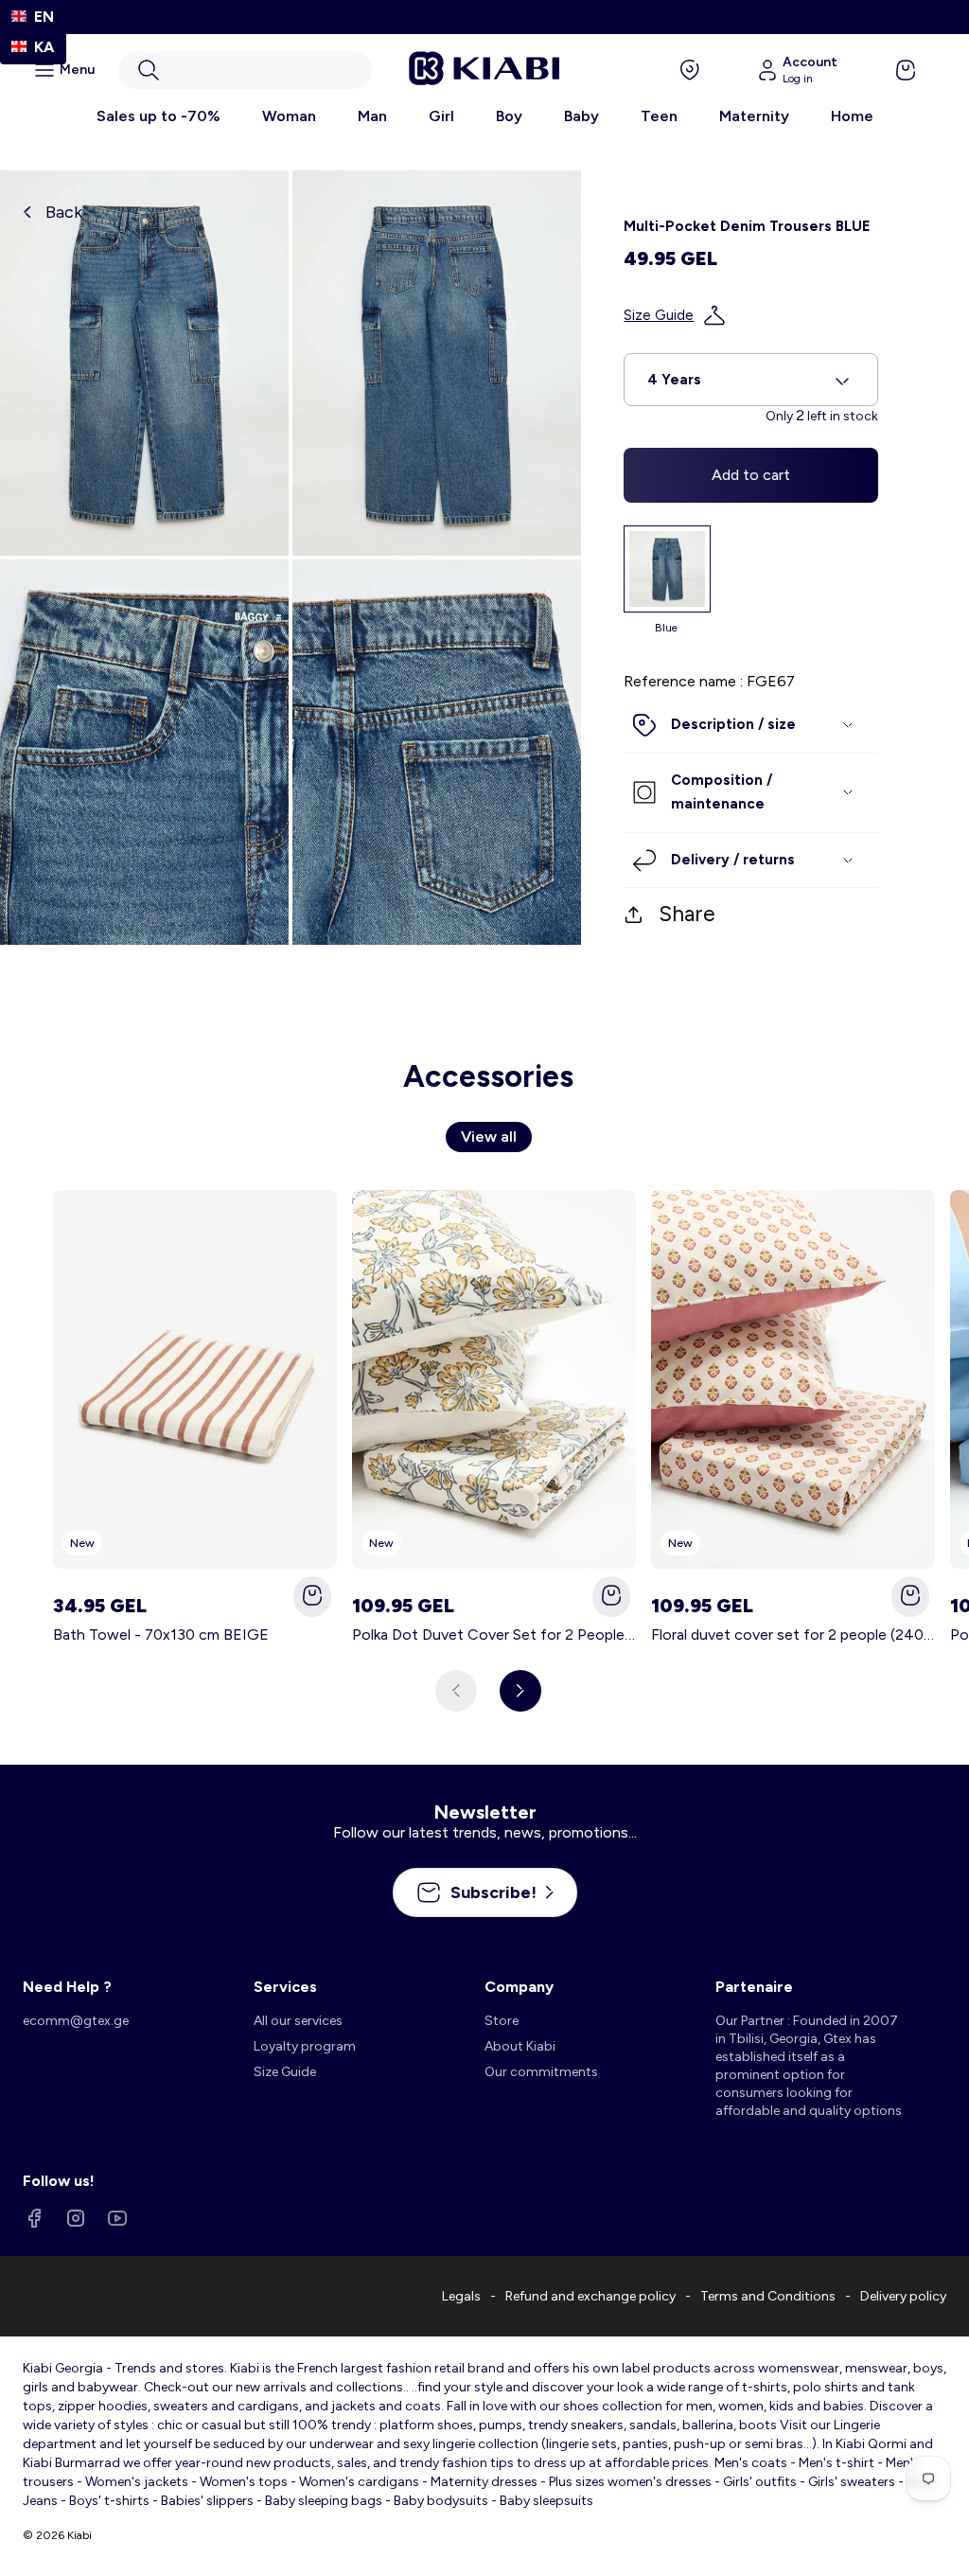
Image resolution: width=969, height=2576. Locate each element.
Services (285, 1987)
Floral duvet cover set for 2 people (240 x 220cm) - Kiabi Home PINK (793, 1634)
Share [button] (687, 914)
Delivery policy (903, 2296)
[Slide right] (520, 1691)
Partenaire (754, 1987)
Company (519, 1987)
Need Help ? (67, 1987)
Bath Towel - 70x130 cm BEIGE (161, 1634)
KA (44, 47)
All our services (298, 2021)
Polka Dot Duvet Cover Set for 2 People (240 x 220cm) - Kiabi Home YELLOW (494, 1634)
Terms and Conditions (768, 2296)
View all (489, 1137)
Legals (461, 2296)
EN (44, 17)
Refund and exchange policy (590, 2296)
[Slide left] (456, 1691)
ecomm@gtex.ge (76, 2021)
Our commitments (541, 2072)
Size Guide (659, 315)
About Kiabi (520, 2046)
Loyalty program (305, 2046)
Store (502, 2021)
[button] (245, 70)
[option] (33, 47)
